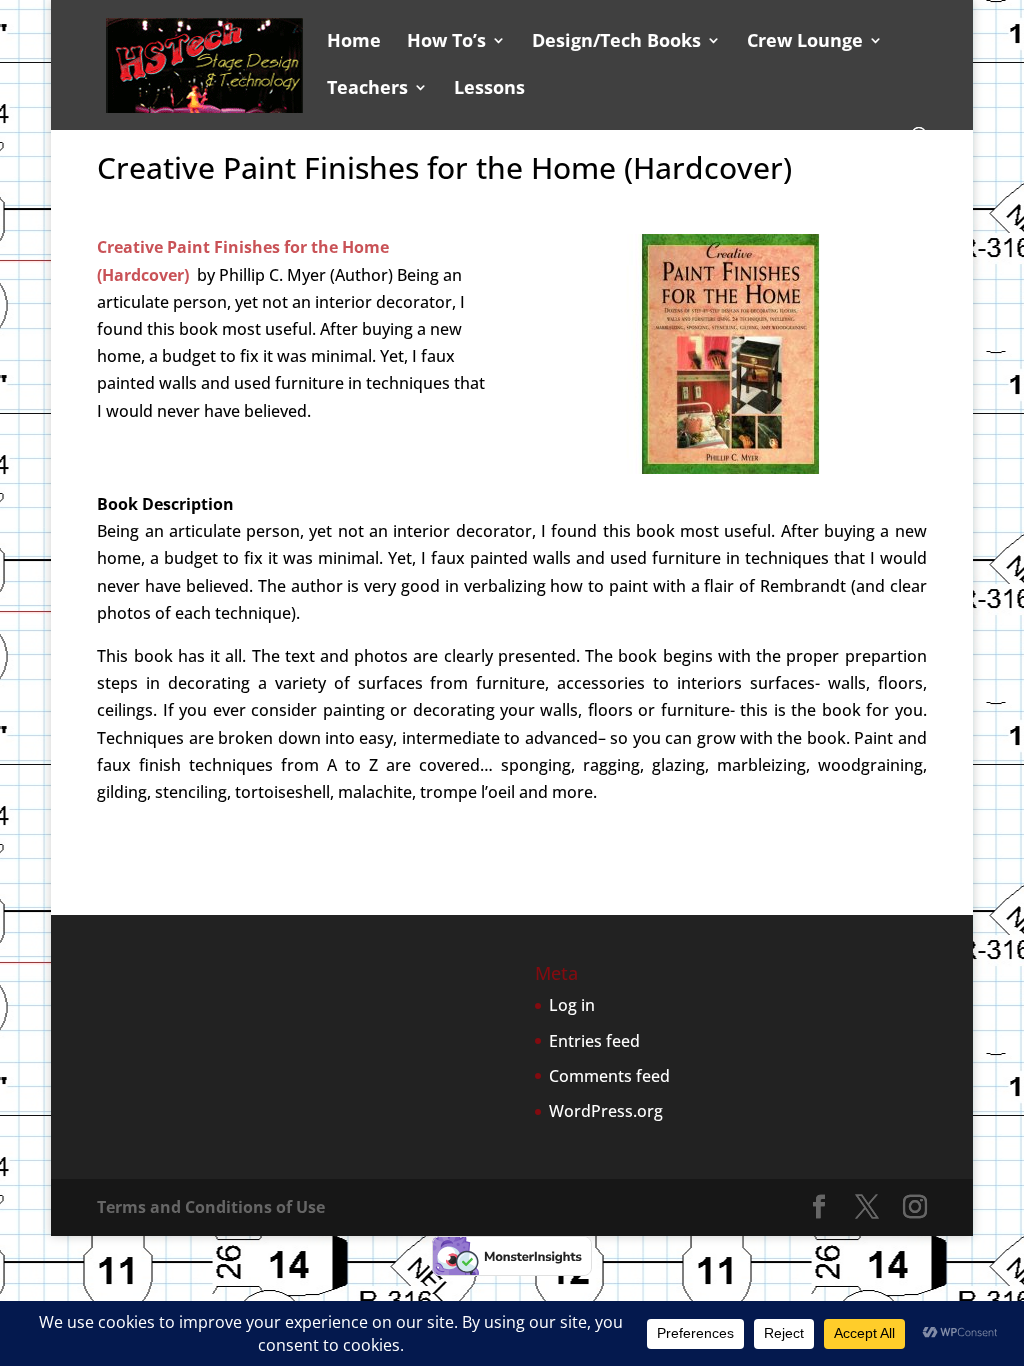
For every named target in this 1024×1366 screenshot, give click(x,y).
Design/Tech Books (616, 42)
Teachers (367, 89)
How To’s (446, 42)
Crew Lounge (805, 42)
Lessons (489, 89)
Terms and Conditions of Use (211, 1207)
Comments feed (609, 1076)
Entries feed (594, 1041)
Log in (572, 1005)
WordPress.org (606, 1111)
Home (354, 42)
